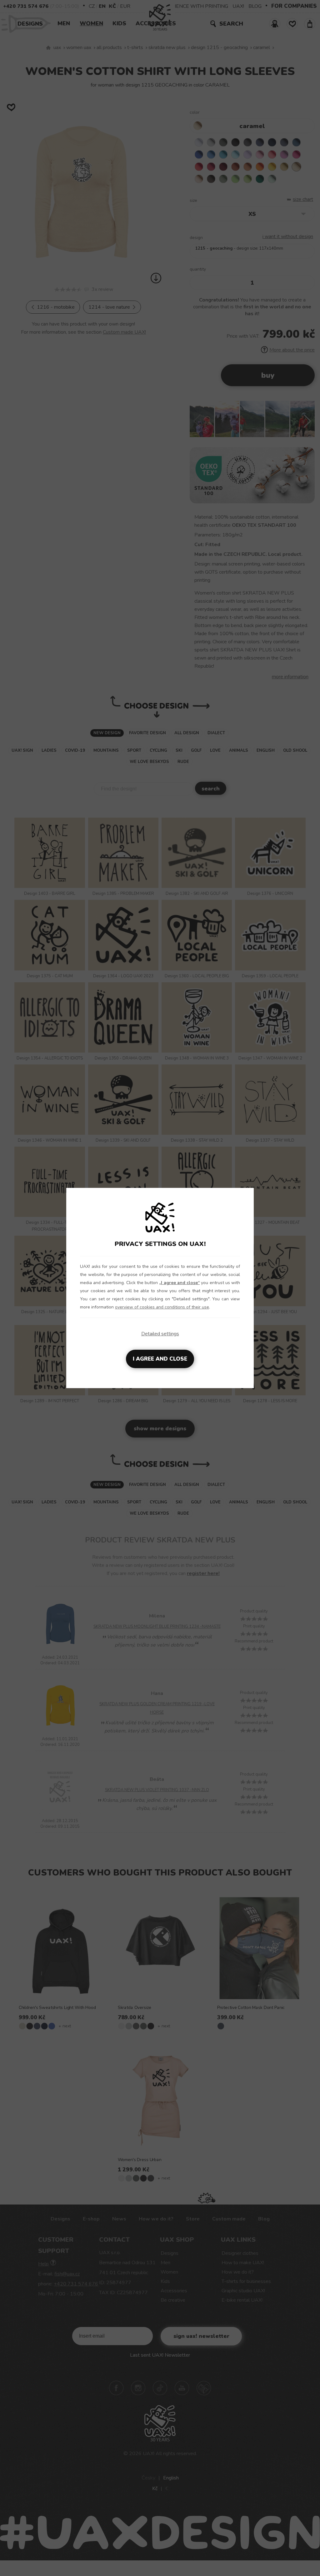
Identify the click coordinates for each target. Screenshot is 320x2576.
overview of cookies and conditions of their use (162, 1307)
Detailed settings (160, 1334)
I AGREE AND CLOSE (160, 1359)
